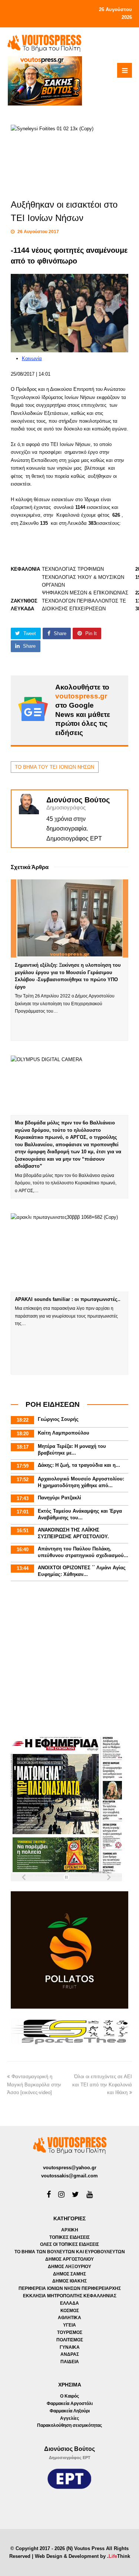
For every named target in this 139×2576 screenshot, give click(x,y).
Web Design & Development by (82, 2556)
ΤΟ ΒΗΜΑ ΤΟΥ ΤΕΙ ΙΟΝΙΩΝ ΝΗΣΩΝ (54, 767)
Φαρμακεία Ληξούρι (70, 2411)
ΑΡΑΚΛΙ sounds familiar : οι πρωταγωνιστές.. (68, 1299)
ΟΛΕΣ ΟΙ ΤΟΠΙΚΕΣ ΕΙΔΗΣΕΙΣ (69, 2244)
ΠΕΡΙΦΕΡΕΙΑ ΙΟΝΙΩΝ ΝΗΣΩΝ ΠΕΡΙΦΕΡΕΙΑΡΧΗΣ (70, 2288)
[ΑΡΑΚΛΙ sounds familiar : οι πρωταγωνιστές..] (70, 1252)
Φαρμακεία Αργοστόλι (70, 2404)
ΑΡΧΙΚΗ (70, 2230)
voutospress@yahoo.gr (70, 2168)
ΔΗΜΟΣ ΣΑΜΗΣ (69, 2274)
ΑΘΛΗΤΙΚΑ (69, 2318)
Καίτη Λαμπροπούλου (64, 1433)
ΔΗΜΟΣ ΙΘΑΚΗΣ (69, 2281)
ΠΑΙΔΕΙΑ (70, 2362)
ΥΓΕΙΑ (69, 2325)
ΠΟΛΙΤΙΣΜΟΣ (70, 2340)
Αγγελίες (69, 2418)
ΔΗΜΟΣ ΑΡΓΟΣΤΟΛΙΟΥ (69, 2259)
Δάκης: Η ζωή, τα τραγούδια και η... (79, 1465)
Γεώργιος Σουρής (58, 1419)
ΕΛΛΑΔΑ (69, 2303)
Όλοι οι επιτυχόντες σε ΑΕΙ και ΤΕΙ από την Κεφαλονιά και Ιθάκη (102, 2084)
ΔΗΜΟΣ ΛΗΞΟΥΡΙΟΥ (69, 2267)
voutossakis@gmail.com (69, 2176)
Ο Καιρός (69, 2396)
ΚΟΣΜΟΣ (70, 2311)
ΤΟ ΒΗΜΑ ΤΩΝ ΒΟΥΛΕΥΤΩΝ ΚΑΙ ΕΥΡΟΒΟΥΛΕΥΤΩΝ (70, 2252)
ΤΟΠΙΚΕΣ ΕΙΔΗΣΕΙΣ (69, 2237)
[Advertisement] (69, 1660)
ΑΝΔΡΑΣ (70, 2354)
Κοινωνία (32, 358)
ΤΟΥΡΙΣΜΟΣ (70, 2332)
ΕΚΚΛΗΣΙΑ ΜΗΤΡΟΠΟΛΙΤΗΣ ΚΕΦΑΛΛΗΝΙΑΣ (70, 2296)
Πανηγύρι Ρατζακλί (59, 1498)
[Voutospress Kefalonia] (44, 43)
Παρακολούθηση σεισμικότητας (69, 2425)
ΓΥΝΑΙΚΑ (70, 2347)
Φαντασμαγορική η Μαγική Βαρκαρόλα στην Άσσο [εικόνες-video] (34, 2084)
